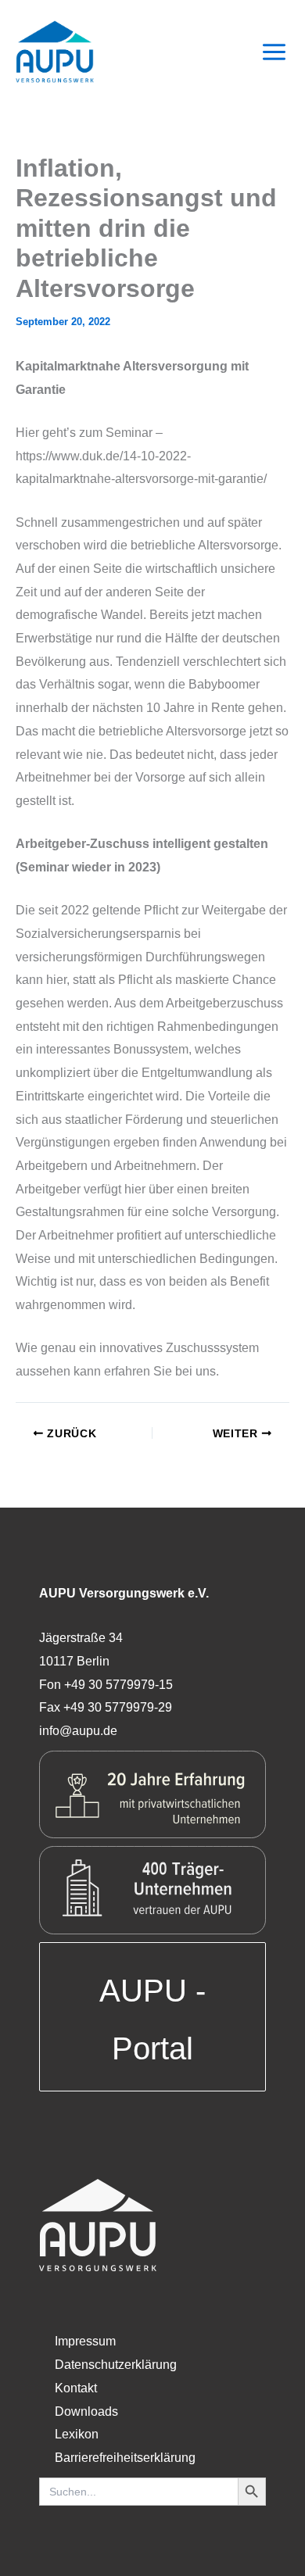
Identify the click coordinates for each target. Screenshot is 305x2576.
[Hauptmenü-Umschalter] (274, 52)
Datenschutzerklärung (116, 2365)
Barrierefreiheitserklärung (125, 2458)
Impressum (85, 2341)
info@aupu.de (78, 1731)
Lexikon (77, 2434)
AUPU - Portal (152, 2020)
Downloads (86, 2411)
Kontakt (76, 2388)
